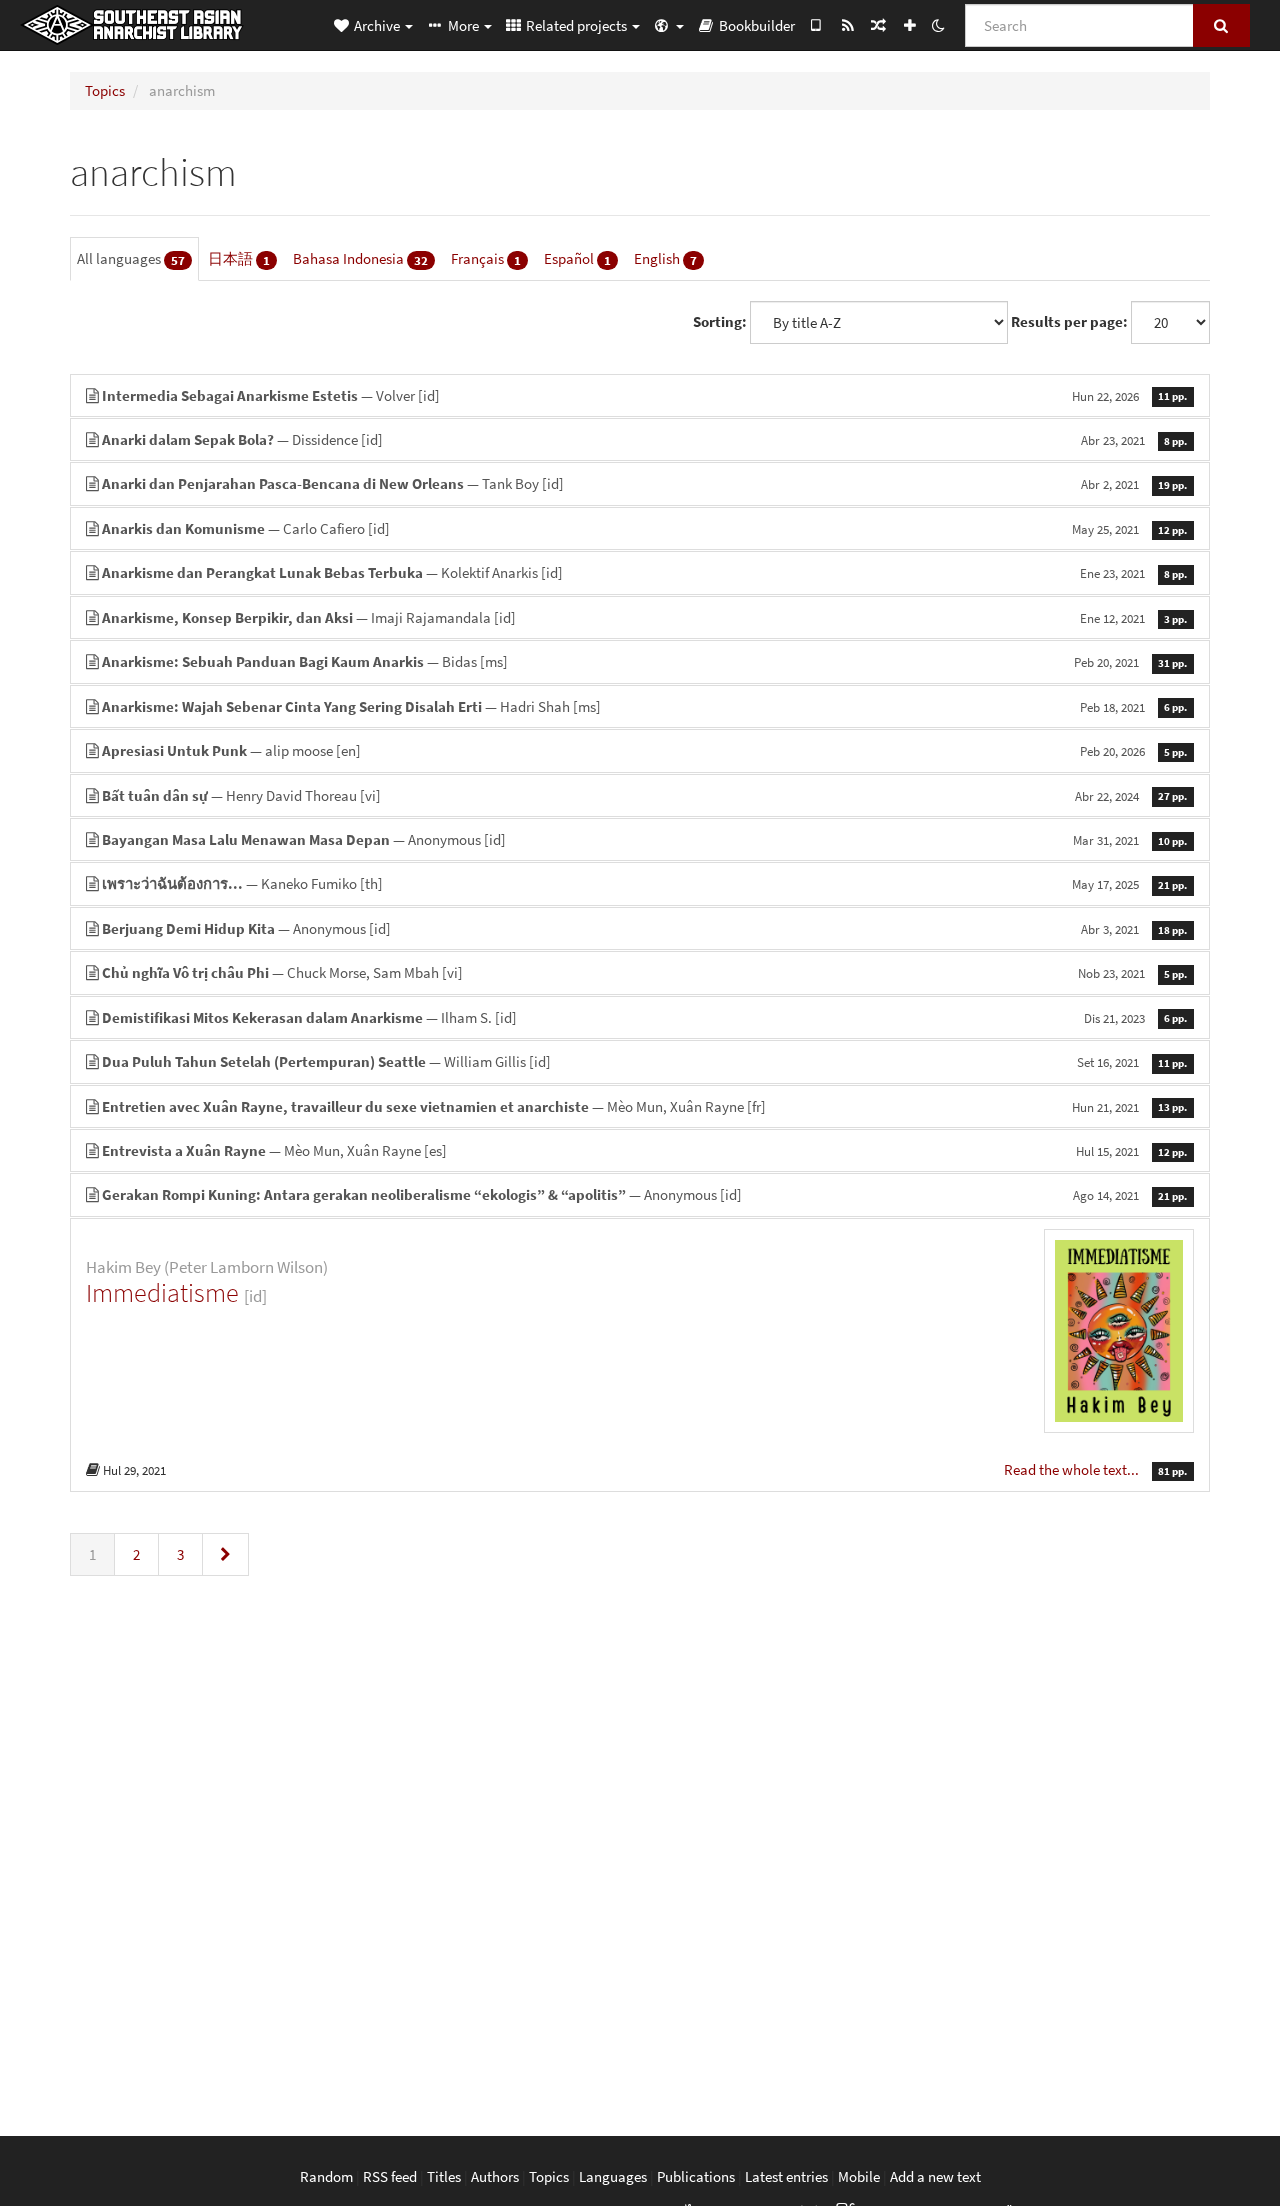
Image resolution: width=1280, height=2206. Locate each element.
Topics (105, 90)
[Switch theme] (938, 25)
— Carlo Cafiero (644, 528)
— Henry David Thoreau (644, 795)
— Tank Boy (644, 483)
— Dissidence (644, 439)
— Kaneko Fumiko (644, 883)
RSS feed (390, 2176)
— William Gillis (644, 1061)
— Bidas (644, 661)
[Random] (878, 25)
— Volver (644, 395)
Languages (613, 2176)
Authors (495, 2176)
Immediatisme (162, 1292)
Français (486, 259)
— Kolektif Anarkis (644, 572)
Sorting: (720, 321)
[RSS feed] (847, 25)
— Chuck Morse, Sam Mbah (644, 972)
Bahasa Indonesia (360, 259)
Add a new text (935, 2176)
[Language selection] (668, 25)
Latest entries (786, 2176)
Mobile (859, 2176)
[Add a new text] (909, 25)
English (665, 259)
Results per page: (1069, 321)
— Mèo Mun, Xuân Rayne (644, 1106)
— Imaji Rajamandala (644, 617)
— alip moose (644, 750)
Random (326, 2176)
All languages (131, 259)
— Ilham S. (644, 1017)
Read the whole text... (1073, 1469)
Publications (696, 2176)
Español (577, 259)
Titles (444, 2176)
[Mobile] (816, 25)
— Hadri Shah (644, 706)
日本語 (239, 259)
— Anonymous (644, 839)
